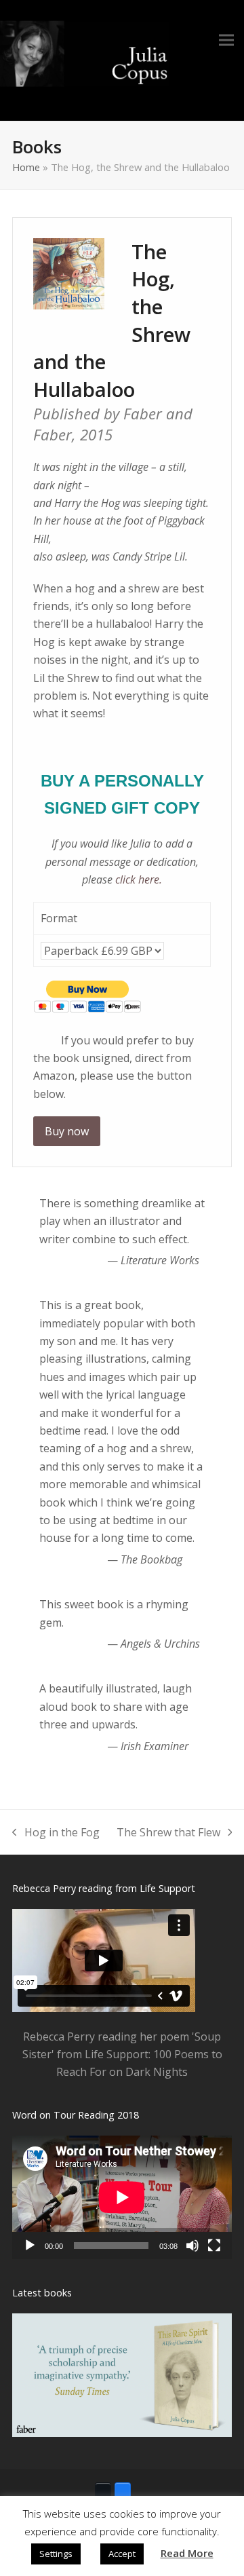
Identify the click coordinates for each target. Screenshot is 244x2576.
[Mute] (192, 2246)
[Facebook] (123, 2490)
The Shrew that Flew (168, 1833)
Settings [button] (56, 2554)
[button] (226, 40)
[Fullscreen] (214, 2246)
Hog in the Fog (56, 1833)
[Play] (30, 2246)
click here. (139, 879)
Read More (187, 2553)
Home (26, 167)
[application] (122, 2197)
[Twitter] (103, 2490)
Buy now (67, 1131)
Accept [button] (122, 2554)
